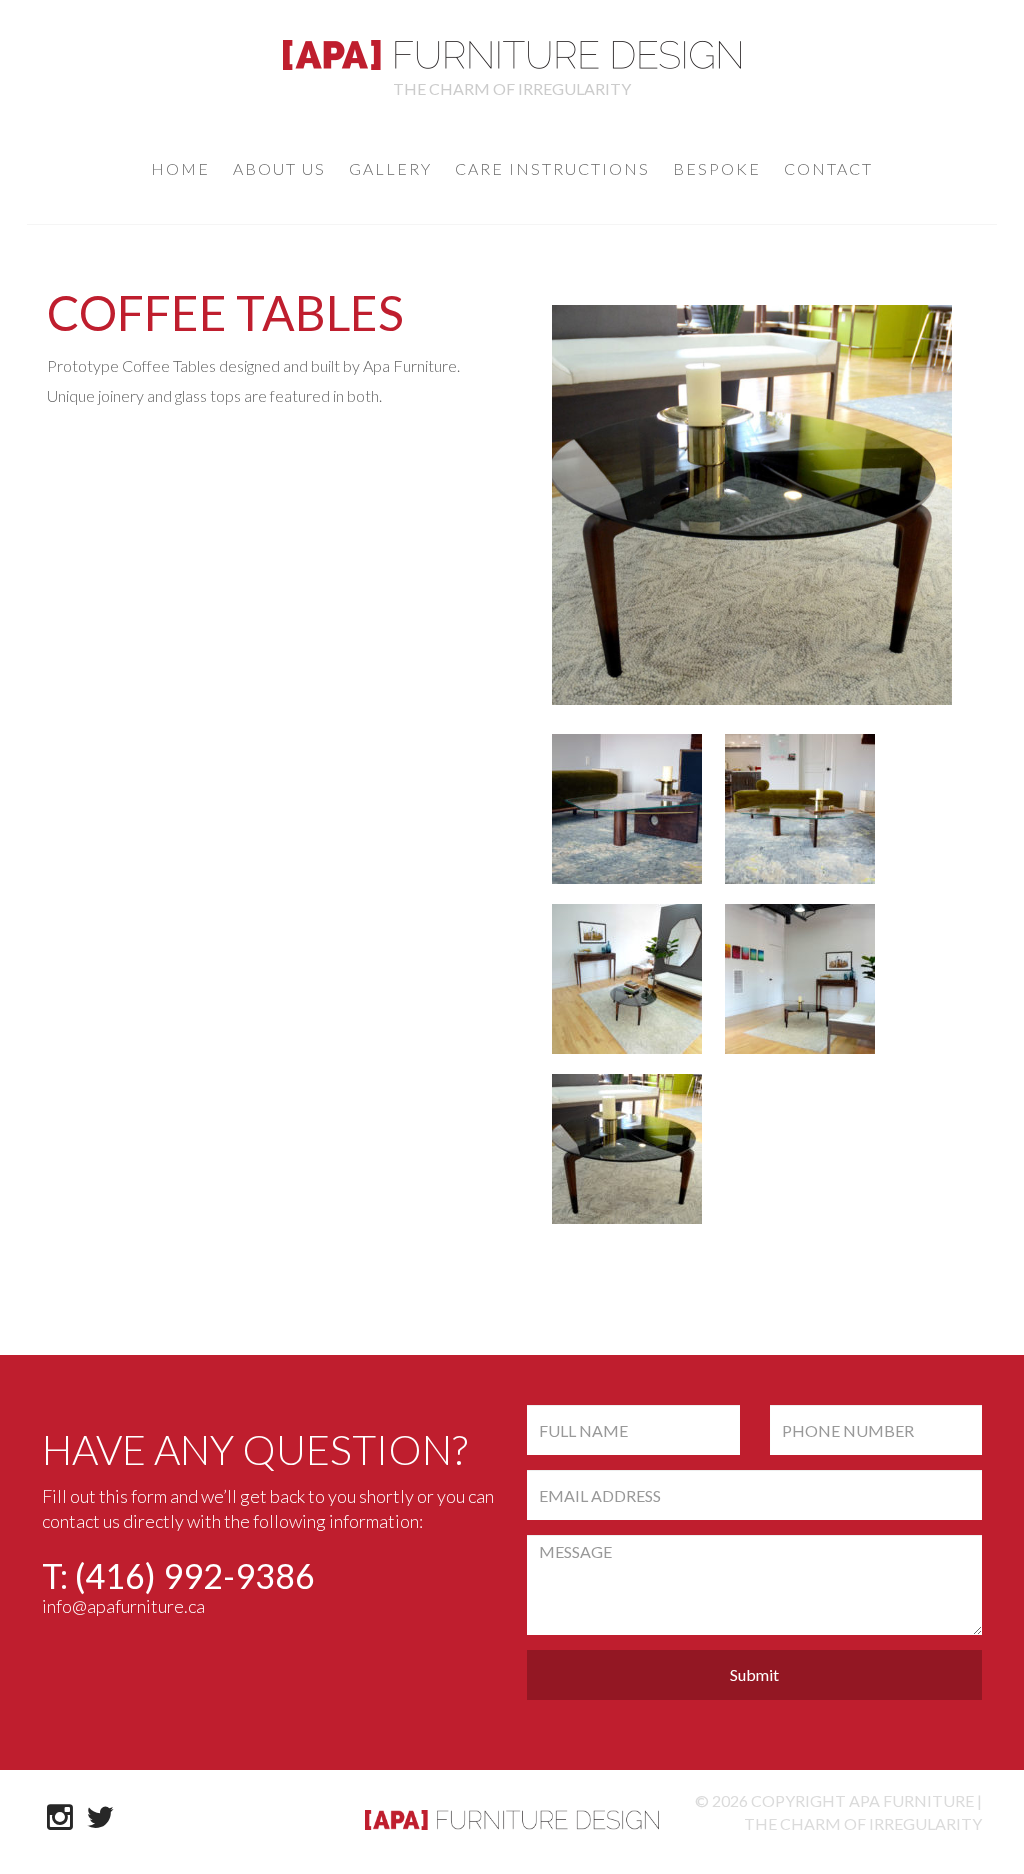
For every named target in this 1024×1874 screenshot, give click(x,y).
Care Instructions (552, 168)
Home (180, 168)
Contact (828, 168)
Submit (754, 1674)
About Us (279, 168)
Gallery (390, 168)
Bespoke (717, 168)
